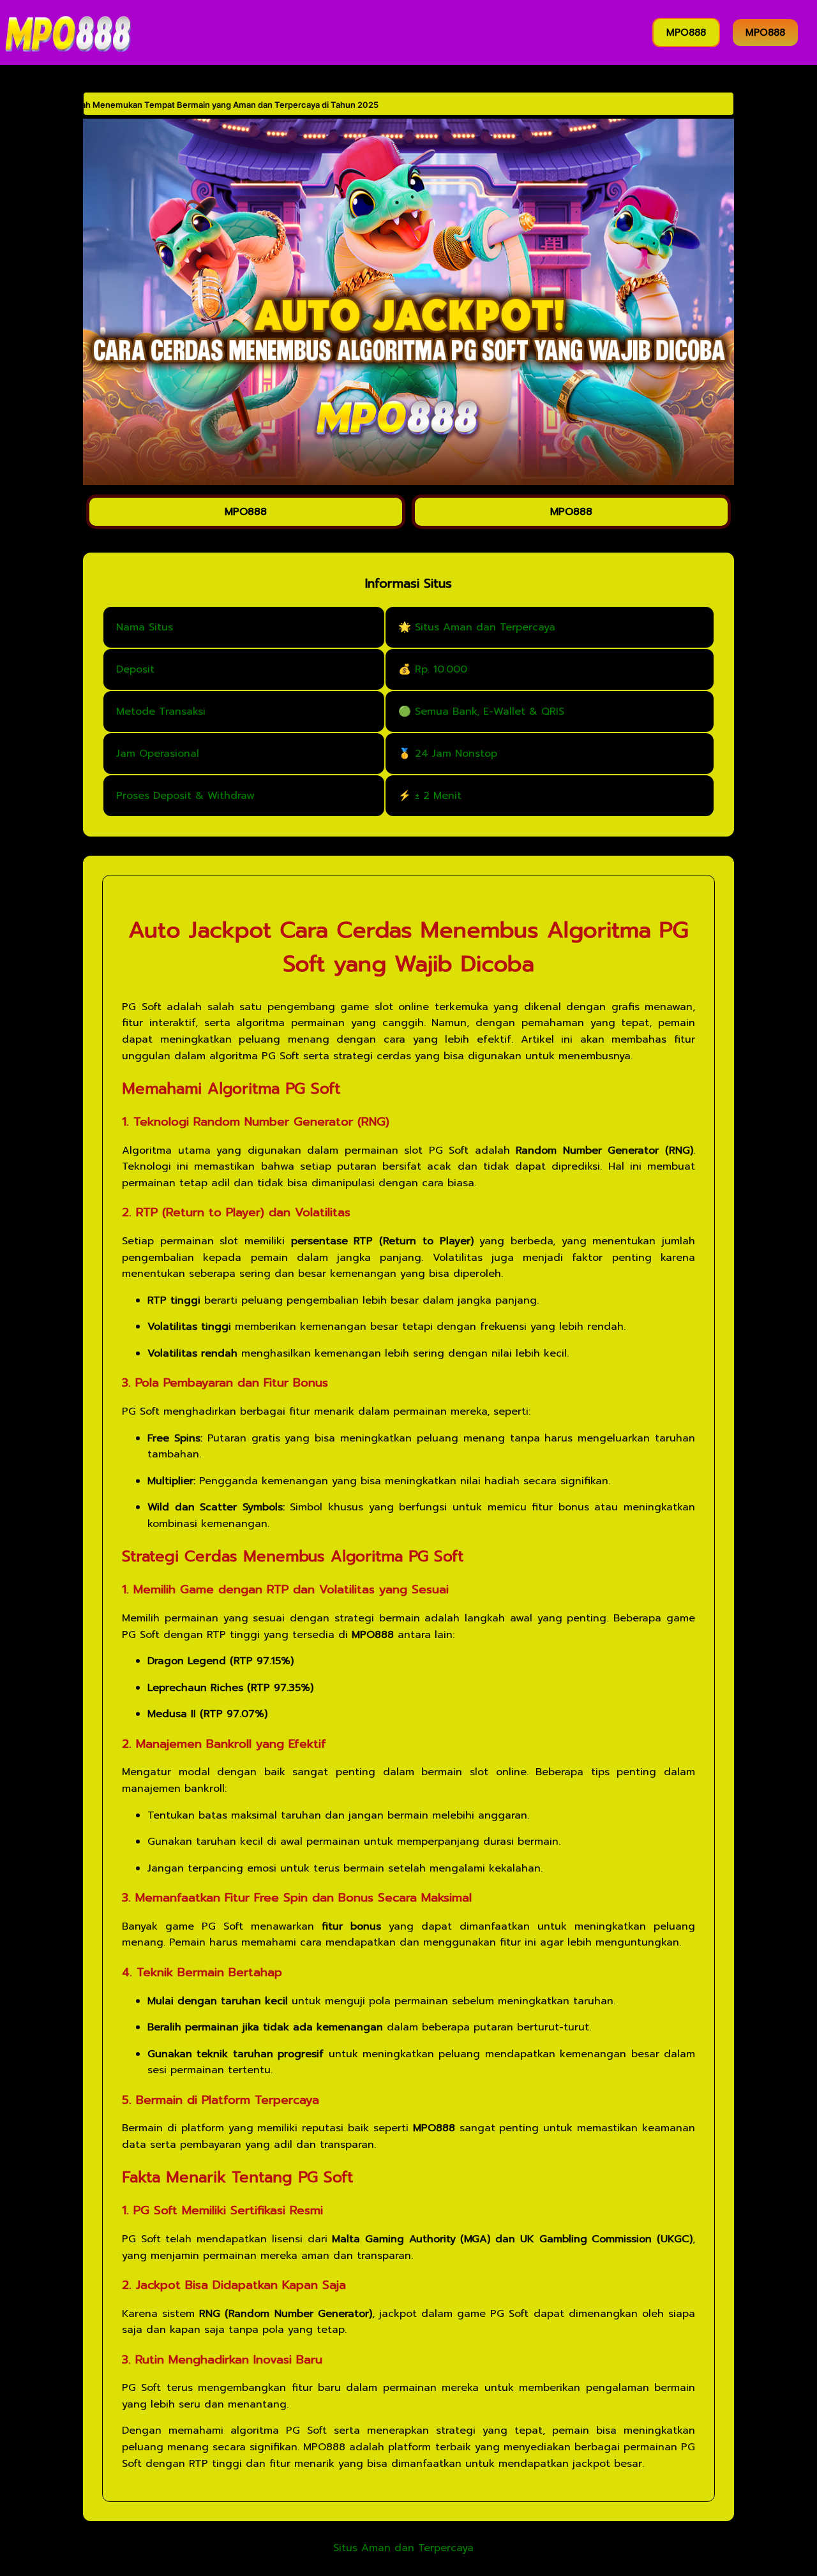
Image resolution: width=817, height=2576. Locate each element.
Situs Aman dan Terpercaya (403, 2549)
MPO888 (686, 33)
